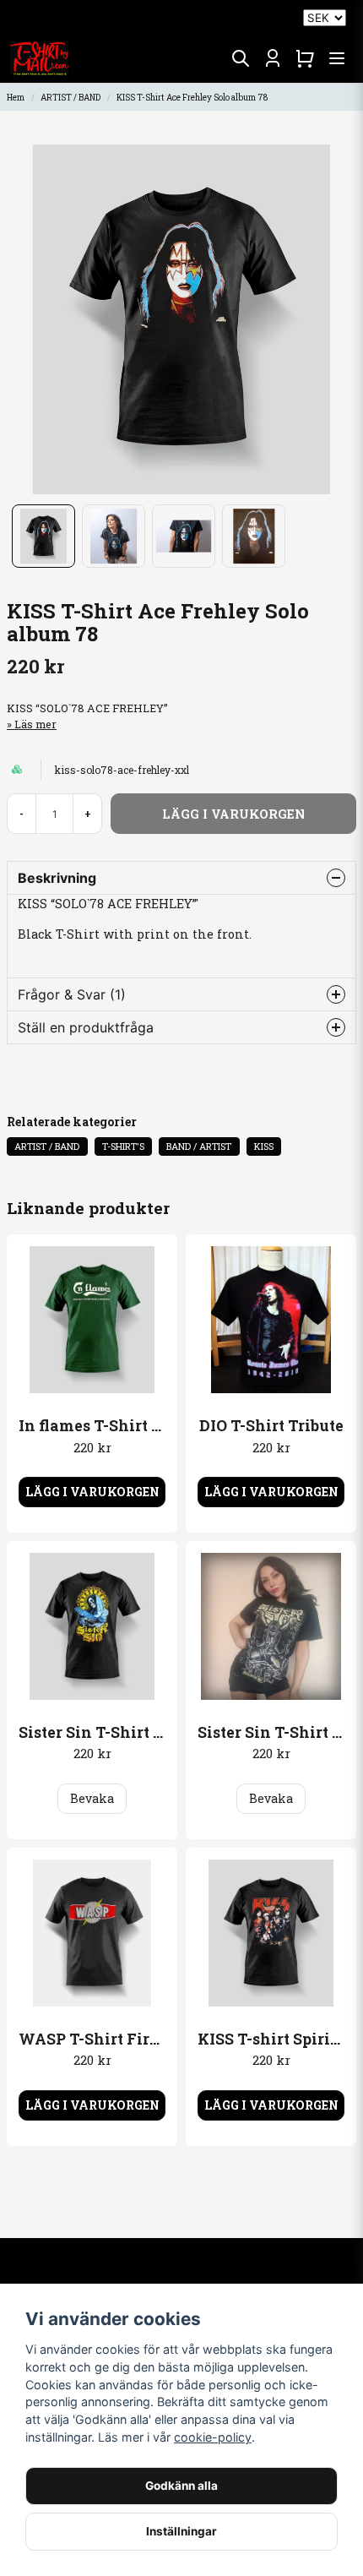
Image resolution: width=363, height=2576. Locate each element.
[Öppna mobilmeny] (337, 58)
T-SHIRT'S (123, 1146)
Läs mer (35, 724)
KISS (264, 1146)
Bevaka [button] (92, 1798)
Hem (16, 98)
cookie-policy (213, 2437)
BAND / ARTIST (199, 1146)
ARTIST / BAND (70, 98)
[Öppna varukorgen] (305, 58)
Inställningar (181, 2531)
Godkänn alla (181, 2486)
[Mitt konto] (273, 58)
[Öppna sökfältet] (241, 58)
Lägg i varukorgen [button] (92, 1492)
